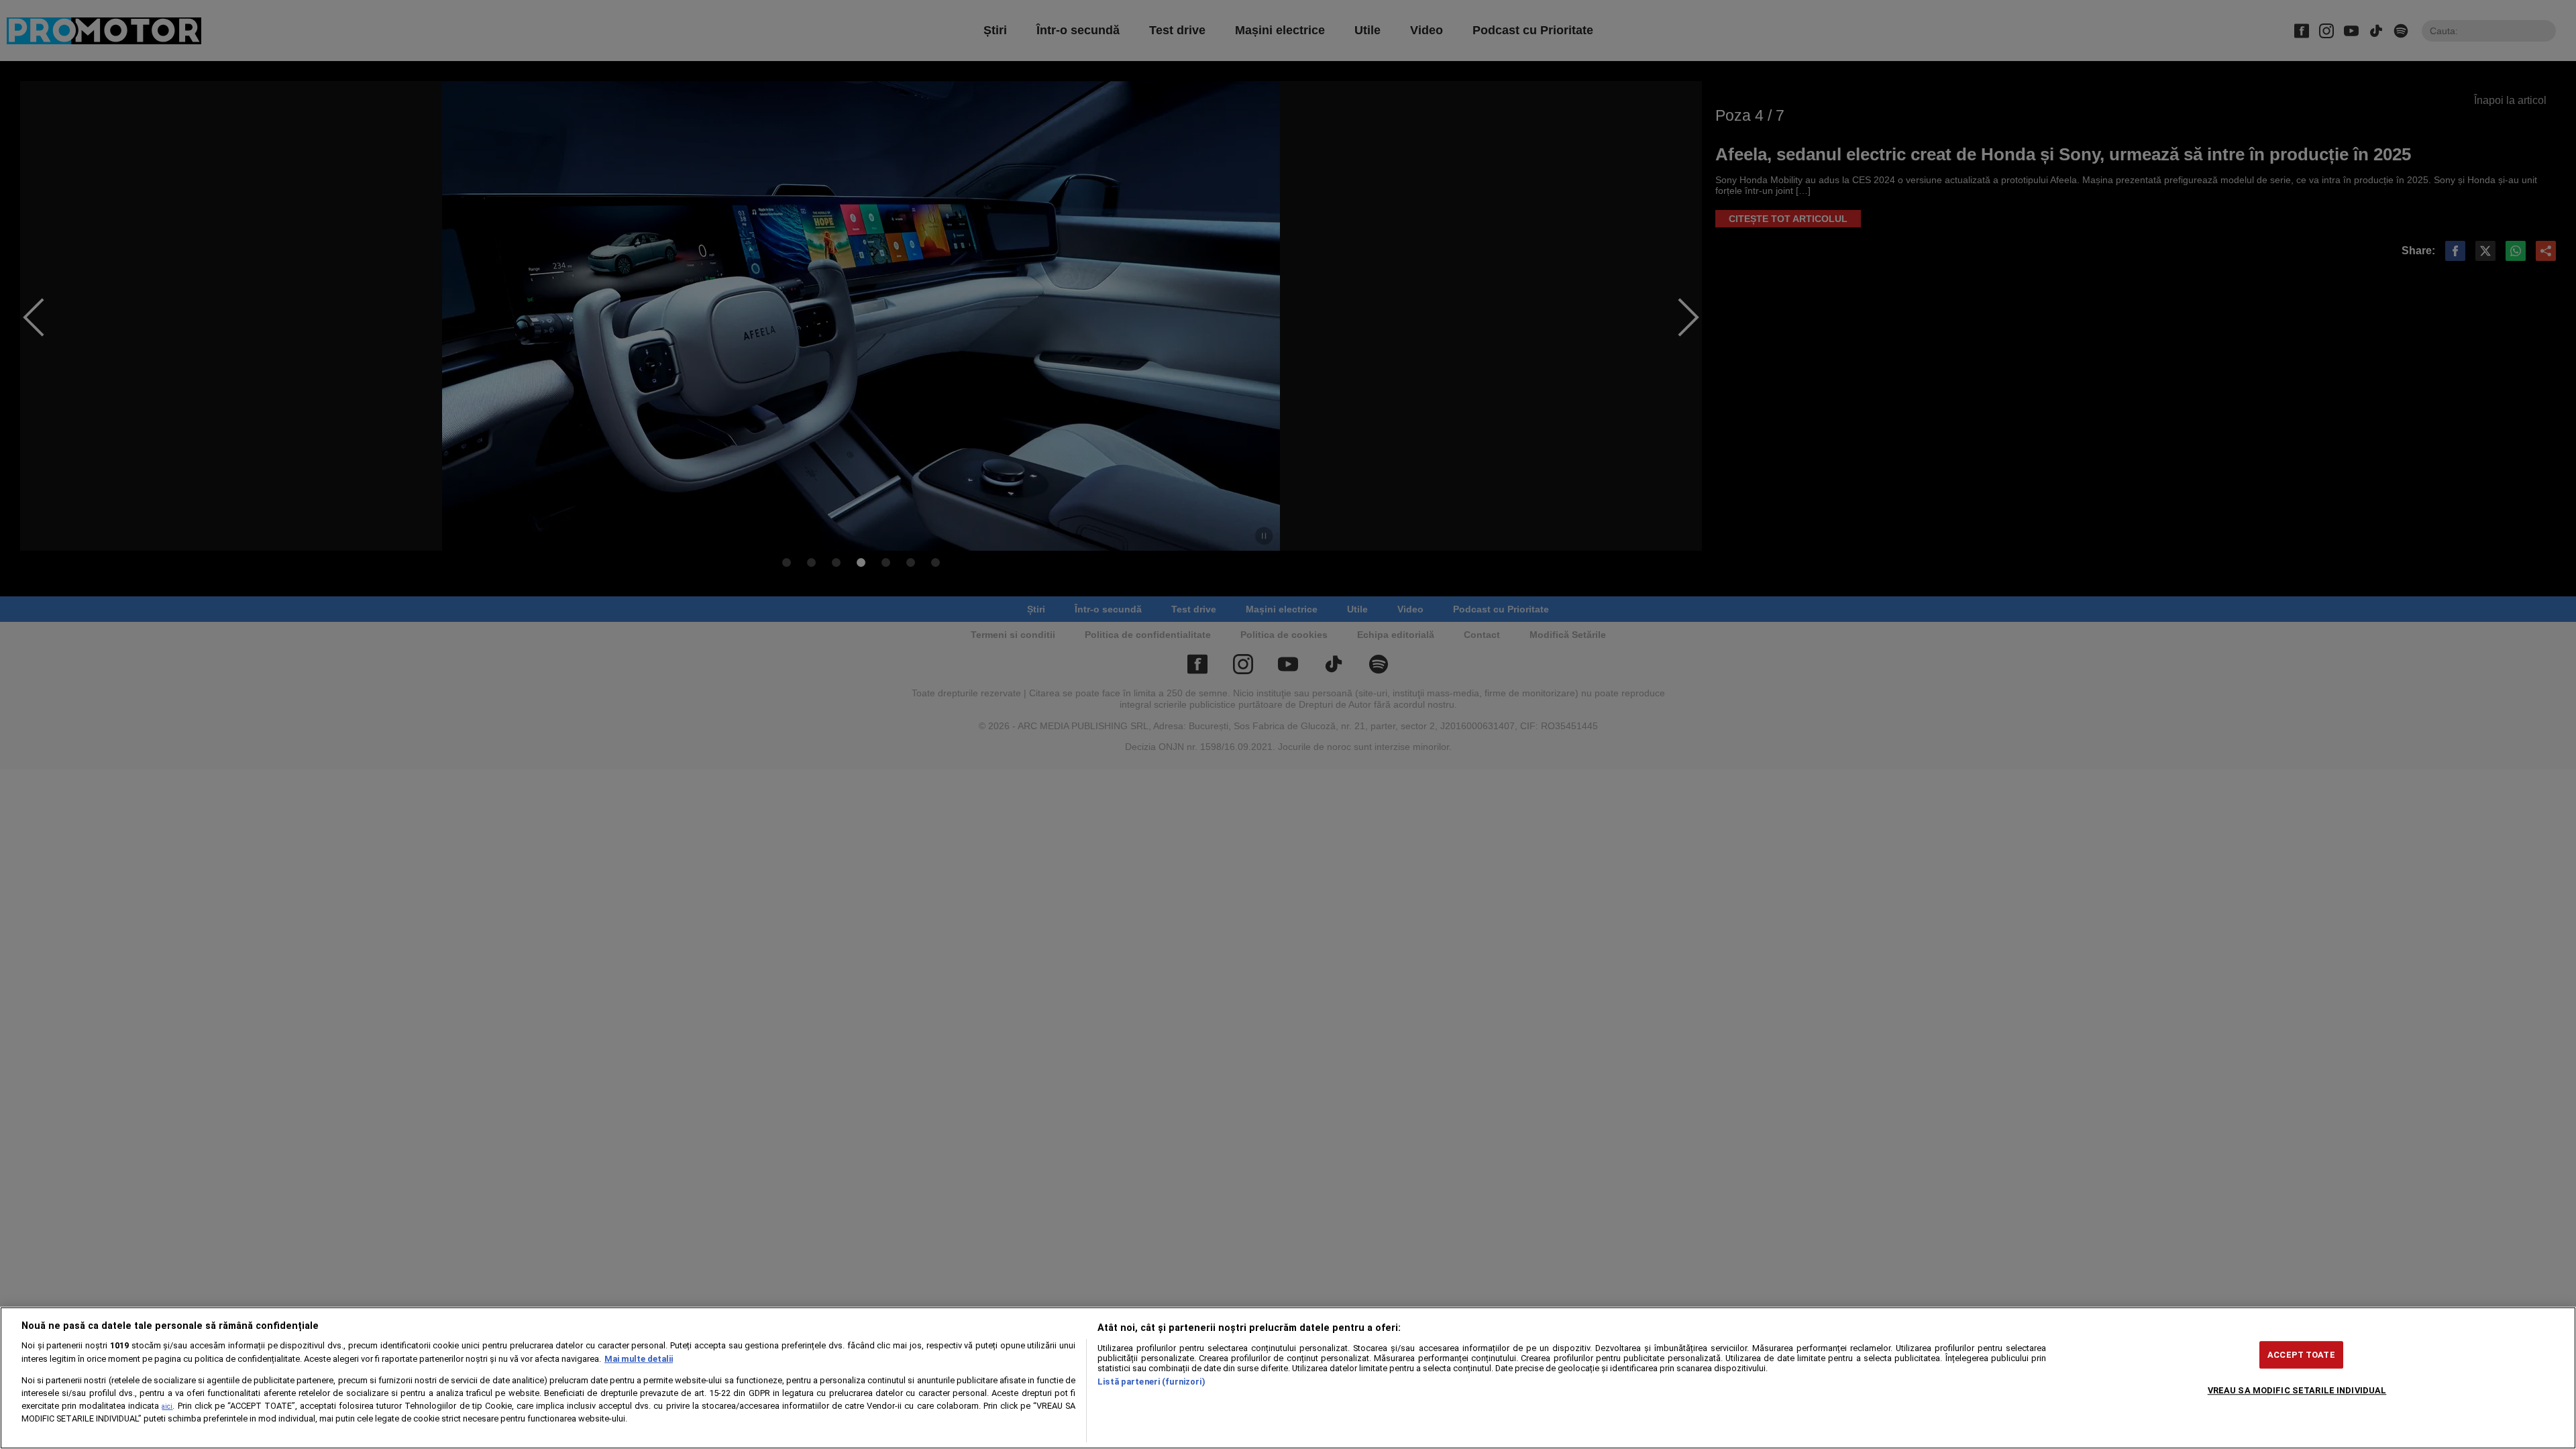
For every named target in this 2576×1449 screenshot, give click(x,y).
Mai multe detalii (639, 1359)
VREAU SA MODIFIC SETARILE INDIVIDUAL (2297, 1390)
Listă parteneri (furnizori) (1151, 1382)
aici (167, 1406)
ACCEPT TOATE (2301, 1355)
